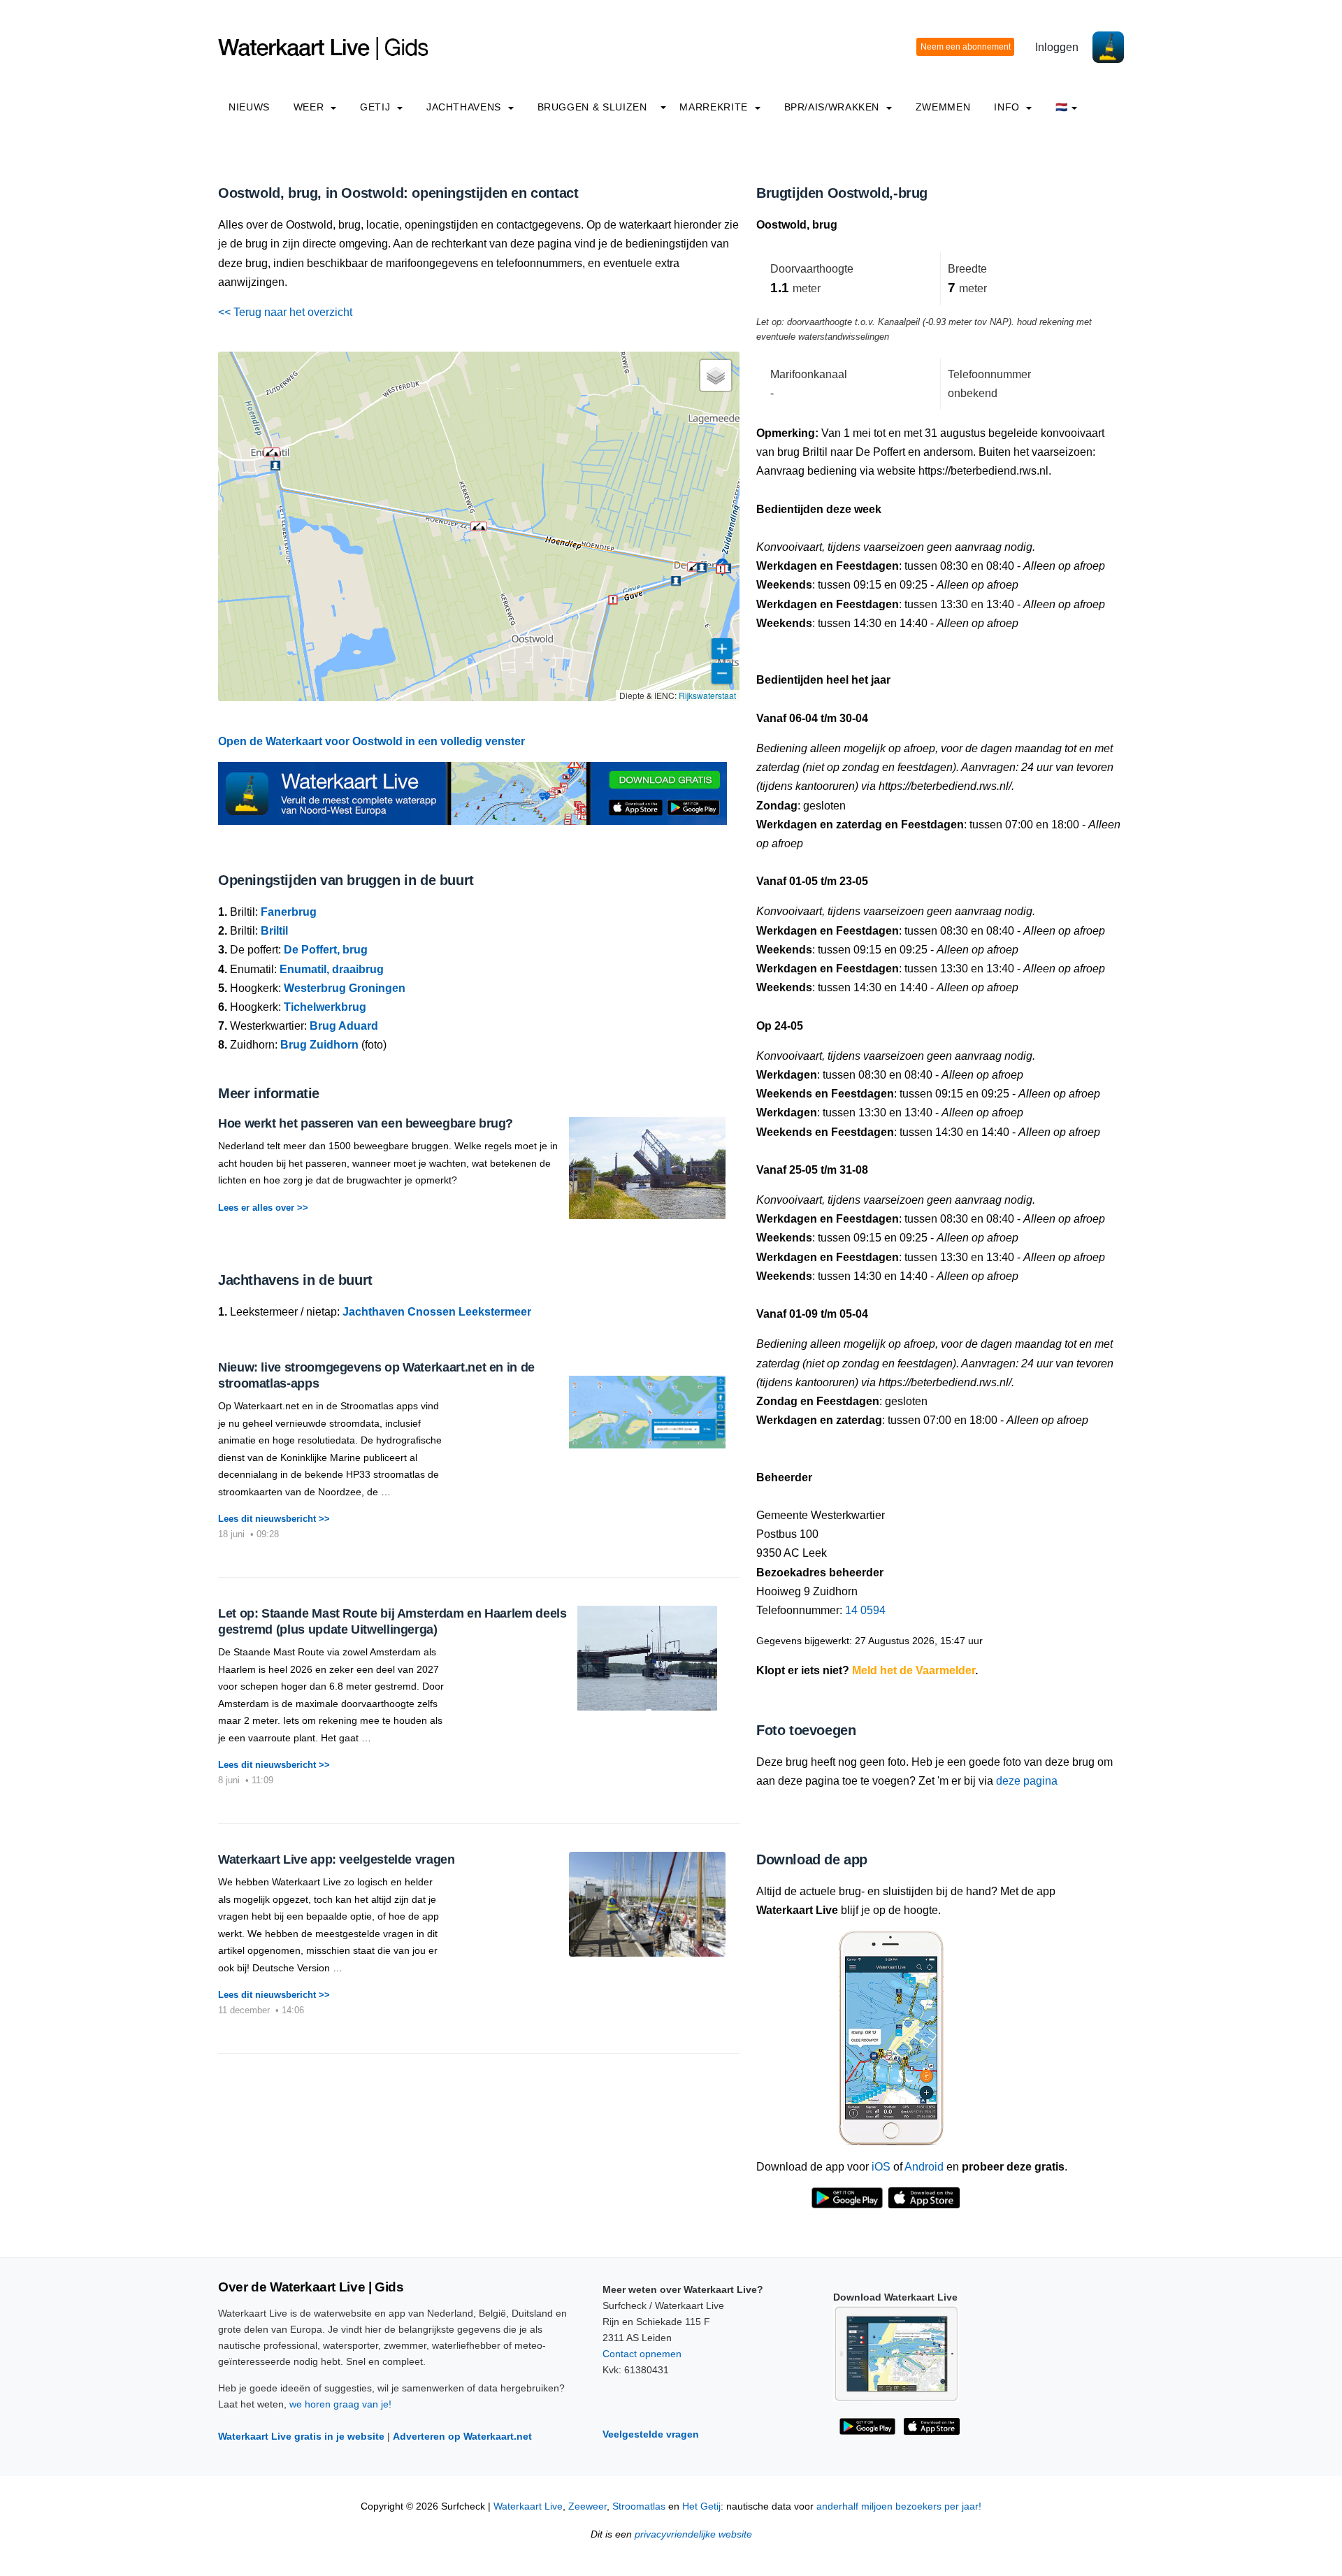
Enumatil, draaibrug (332, 969)
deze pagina (1027, 1781)
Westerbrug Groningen (345, 988)
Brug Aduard (344, 1026)
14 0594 (865, 1610)
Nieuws (249, 107)
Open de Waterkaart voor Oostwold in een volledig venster (371, 741)
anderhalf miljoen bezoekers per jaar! (899, 2506)
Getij (377, 107)
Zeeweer (587, 2506)
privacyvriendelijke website (693, 2534)
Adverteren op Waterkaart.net (462, 2436)
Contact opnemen (642, 2354)
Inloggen (1057, 47)
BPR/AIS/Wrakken (834, 107)
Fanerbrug (289, 912)
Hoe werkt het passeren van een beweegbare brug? (366, 1123)
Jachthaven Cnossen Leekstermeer (437, 1312)
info (1008, 107)
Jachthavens (466, 107)
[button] (695, 567)
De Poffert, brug (326, 950)
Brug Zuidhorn (319, 1045)
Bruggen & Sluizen (592, 107)
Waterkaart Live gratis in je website (301, 2436)
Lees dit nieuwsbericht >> (274, 1519)
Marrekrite (715, 107)
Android (924, 2167)
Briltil (274, 931)
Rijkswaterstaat (707, 695)
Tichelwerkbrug (325, 1007)
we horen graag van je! (340, 2404)
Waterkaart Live (528, 2506)
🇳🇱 (1062, 107)
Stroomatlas (639, 2506)
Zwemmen (943, 107)
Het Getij (701, 2506)
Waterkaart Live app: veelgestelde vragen (337, 1859)
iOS (881, 2167)
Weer (310, 107)
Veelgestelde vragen (651, 2434)
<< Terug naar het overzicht (285, 312)
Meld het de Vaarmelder (914, 1670)
